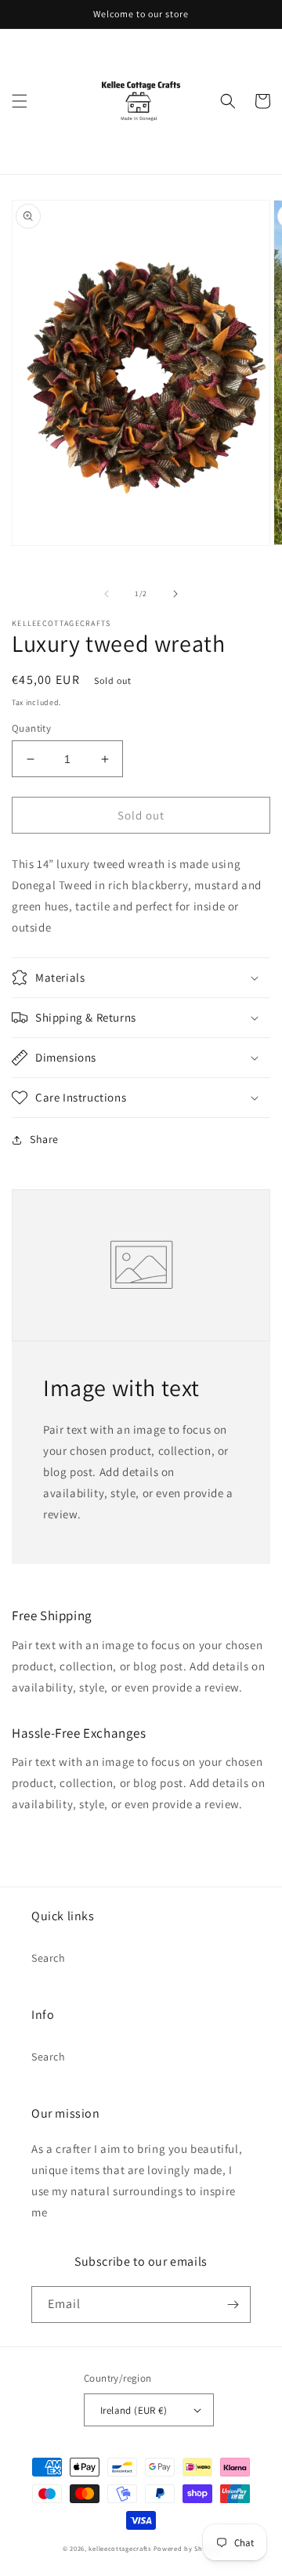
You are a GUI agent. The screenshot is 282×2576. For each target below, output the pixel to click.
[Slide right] (175, 594)
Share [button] (44, 1139)
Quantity (31, 728)
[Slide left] (107, 594)
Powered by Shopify (187, 2548)
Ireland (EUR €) (134, 2410)
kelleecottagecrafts (119, 2548)
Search (49, 1958)
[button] (20, 101)
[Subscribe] (233, 2305)
